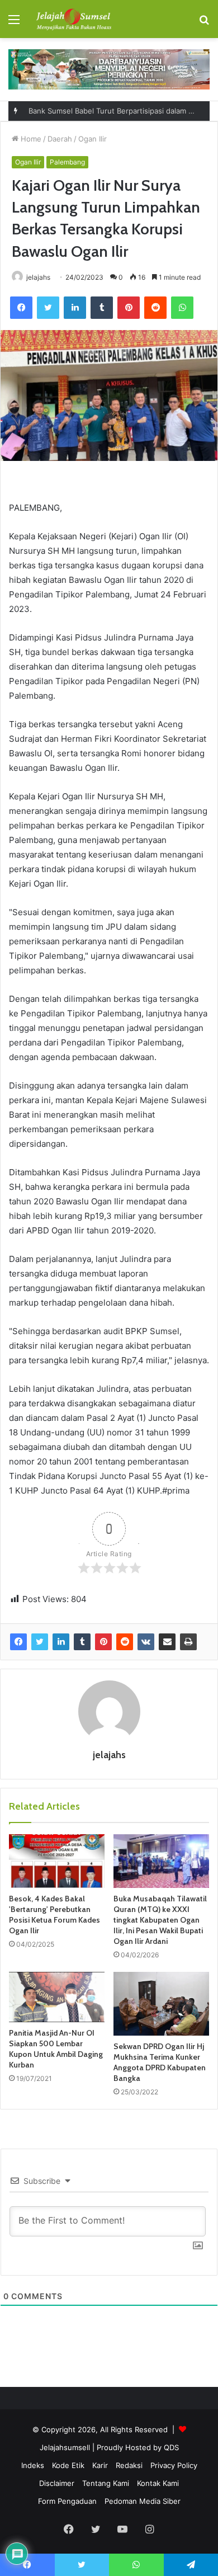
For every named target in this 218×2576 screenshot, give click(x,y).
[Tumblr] (102, 308)
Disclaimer (57, 2483)
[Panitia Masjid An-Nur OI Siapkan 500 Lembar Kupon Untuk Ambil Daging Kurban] (57, 1997)
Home (30, 139)
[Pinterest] (129, 308)
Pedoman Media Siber (143, 2501)
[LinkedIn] (75, 308)
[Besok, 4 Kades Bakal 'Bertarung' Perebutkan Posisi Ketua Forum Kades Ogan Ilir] (57, 1861)
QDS (171, 2447)
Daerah (60, 139)
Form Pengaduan (67, 2501)
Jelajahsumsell (65, 2447)
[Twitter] (48, 308)
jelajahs (38, 277)
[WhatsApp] (182, 308)
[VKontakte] (146, 1642)
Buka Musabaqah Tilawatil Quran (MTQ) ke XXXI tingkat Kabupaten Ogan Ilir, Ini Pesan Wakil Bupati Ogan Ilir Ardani (160, 1920)
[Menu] (14, 23)
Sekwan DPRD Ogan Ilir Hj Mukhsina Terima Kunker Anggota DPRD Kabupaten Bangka (160, 2062)
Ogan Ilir (93, 139)
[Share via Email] (167, 1642)
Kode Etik (68, 2465)
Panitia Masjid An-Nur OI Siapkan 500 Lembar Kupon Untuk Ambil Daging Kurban (56, 2049)
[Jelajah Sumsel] (73, 19)
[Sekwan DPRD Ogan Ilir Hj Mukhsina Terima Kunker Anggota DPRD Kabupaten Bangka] (161, 2004)
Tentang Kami (106, 2483)
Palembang (67, 162)
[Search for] (204, 23)
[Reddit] (155, 308)
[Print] (188, 1642)
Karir (100, 2465)
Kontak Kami (158, 2483)
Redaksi (129, 2465)
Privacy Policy (174, 2465)
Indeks (33, 2465)
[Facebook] (21, 308)
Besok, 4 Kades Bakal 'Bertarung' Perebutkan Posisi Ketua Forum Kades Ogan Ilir (54, 1915)
